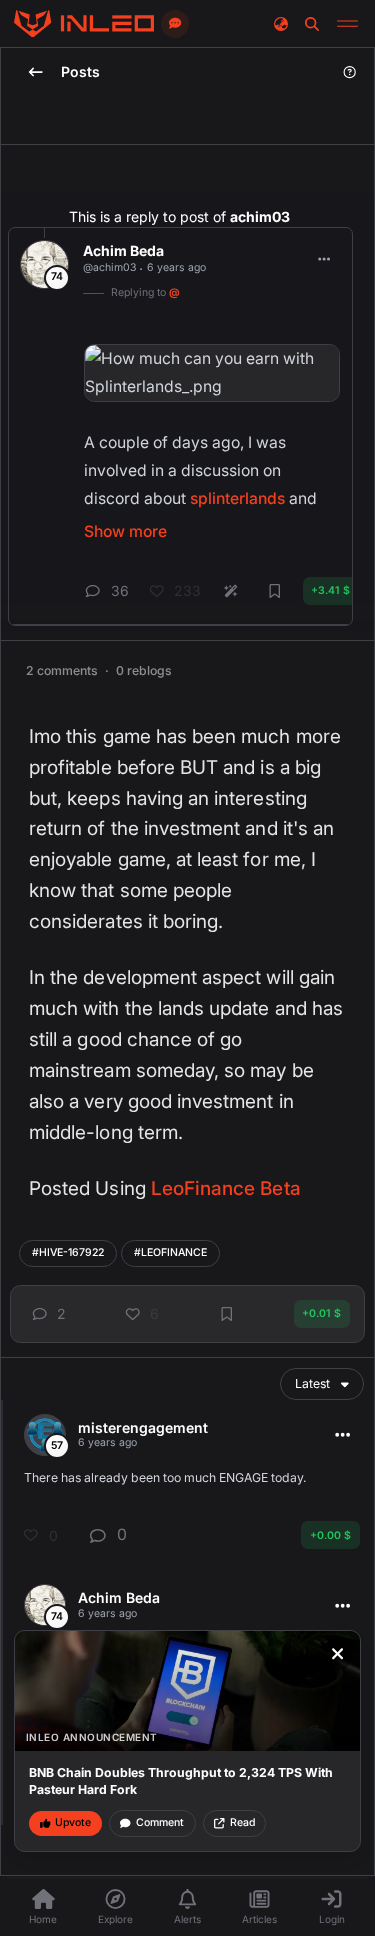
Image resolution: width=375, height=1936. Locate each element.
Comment (160, 1822)
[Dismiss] (338, 1654)
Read (242, 1822)
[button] (45, 1313)
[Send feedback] (175, 24)
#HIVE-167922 (68, 1252)
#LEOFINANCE (170, 1252)
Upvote (73, 1822)
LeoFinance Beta (226, 1188)
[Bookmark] (227, 1314)
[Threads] (84, 24)
